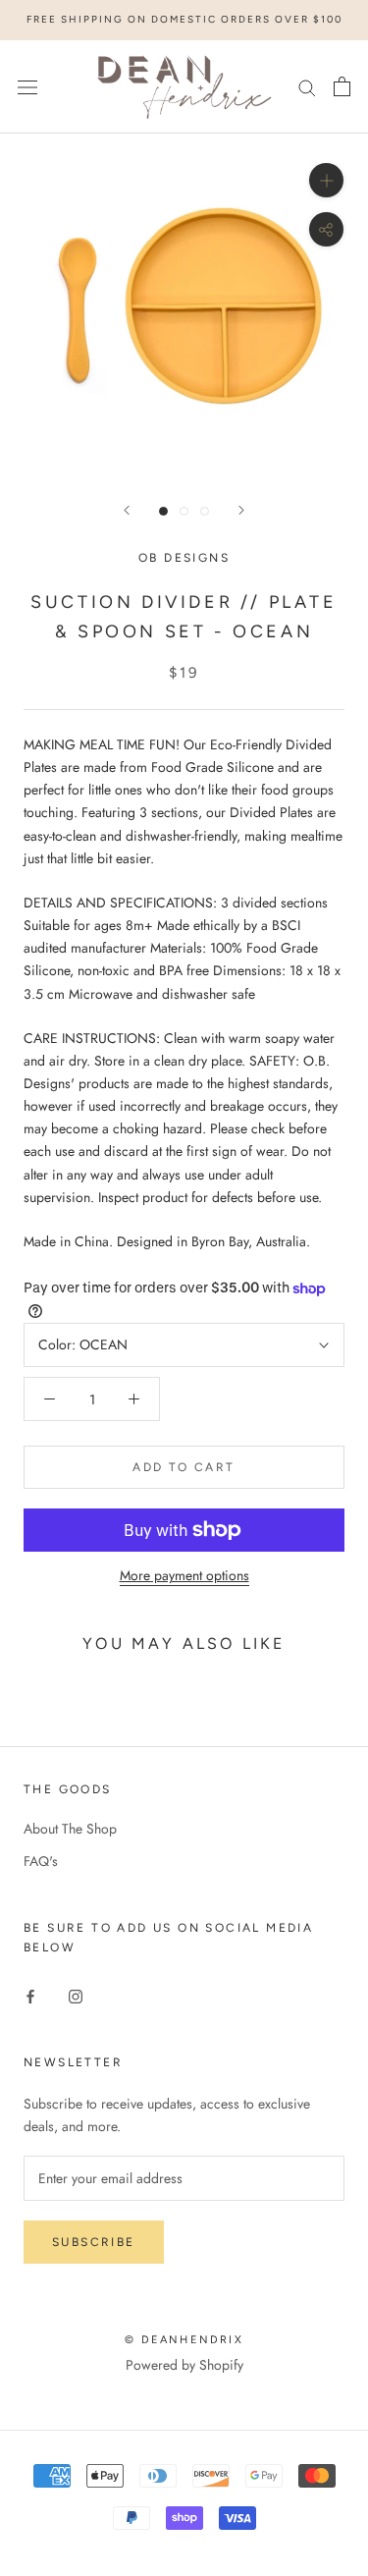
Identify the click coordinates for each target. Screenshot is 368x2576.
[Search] (307, 87)
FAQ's (41, 1861)
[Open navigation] (27, 86)
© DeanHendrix (184, 2340)
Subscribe (94, 2242)
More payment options (184, 1575)
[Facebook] (30, 1995)
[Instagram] (76, 1995)
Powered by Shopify (184, 2365)
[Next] (241, 510)
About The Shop (70, 1829)
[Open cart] (342, 86)
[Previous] (127, 510)
